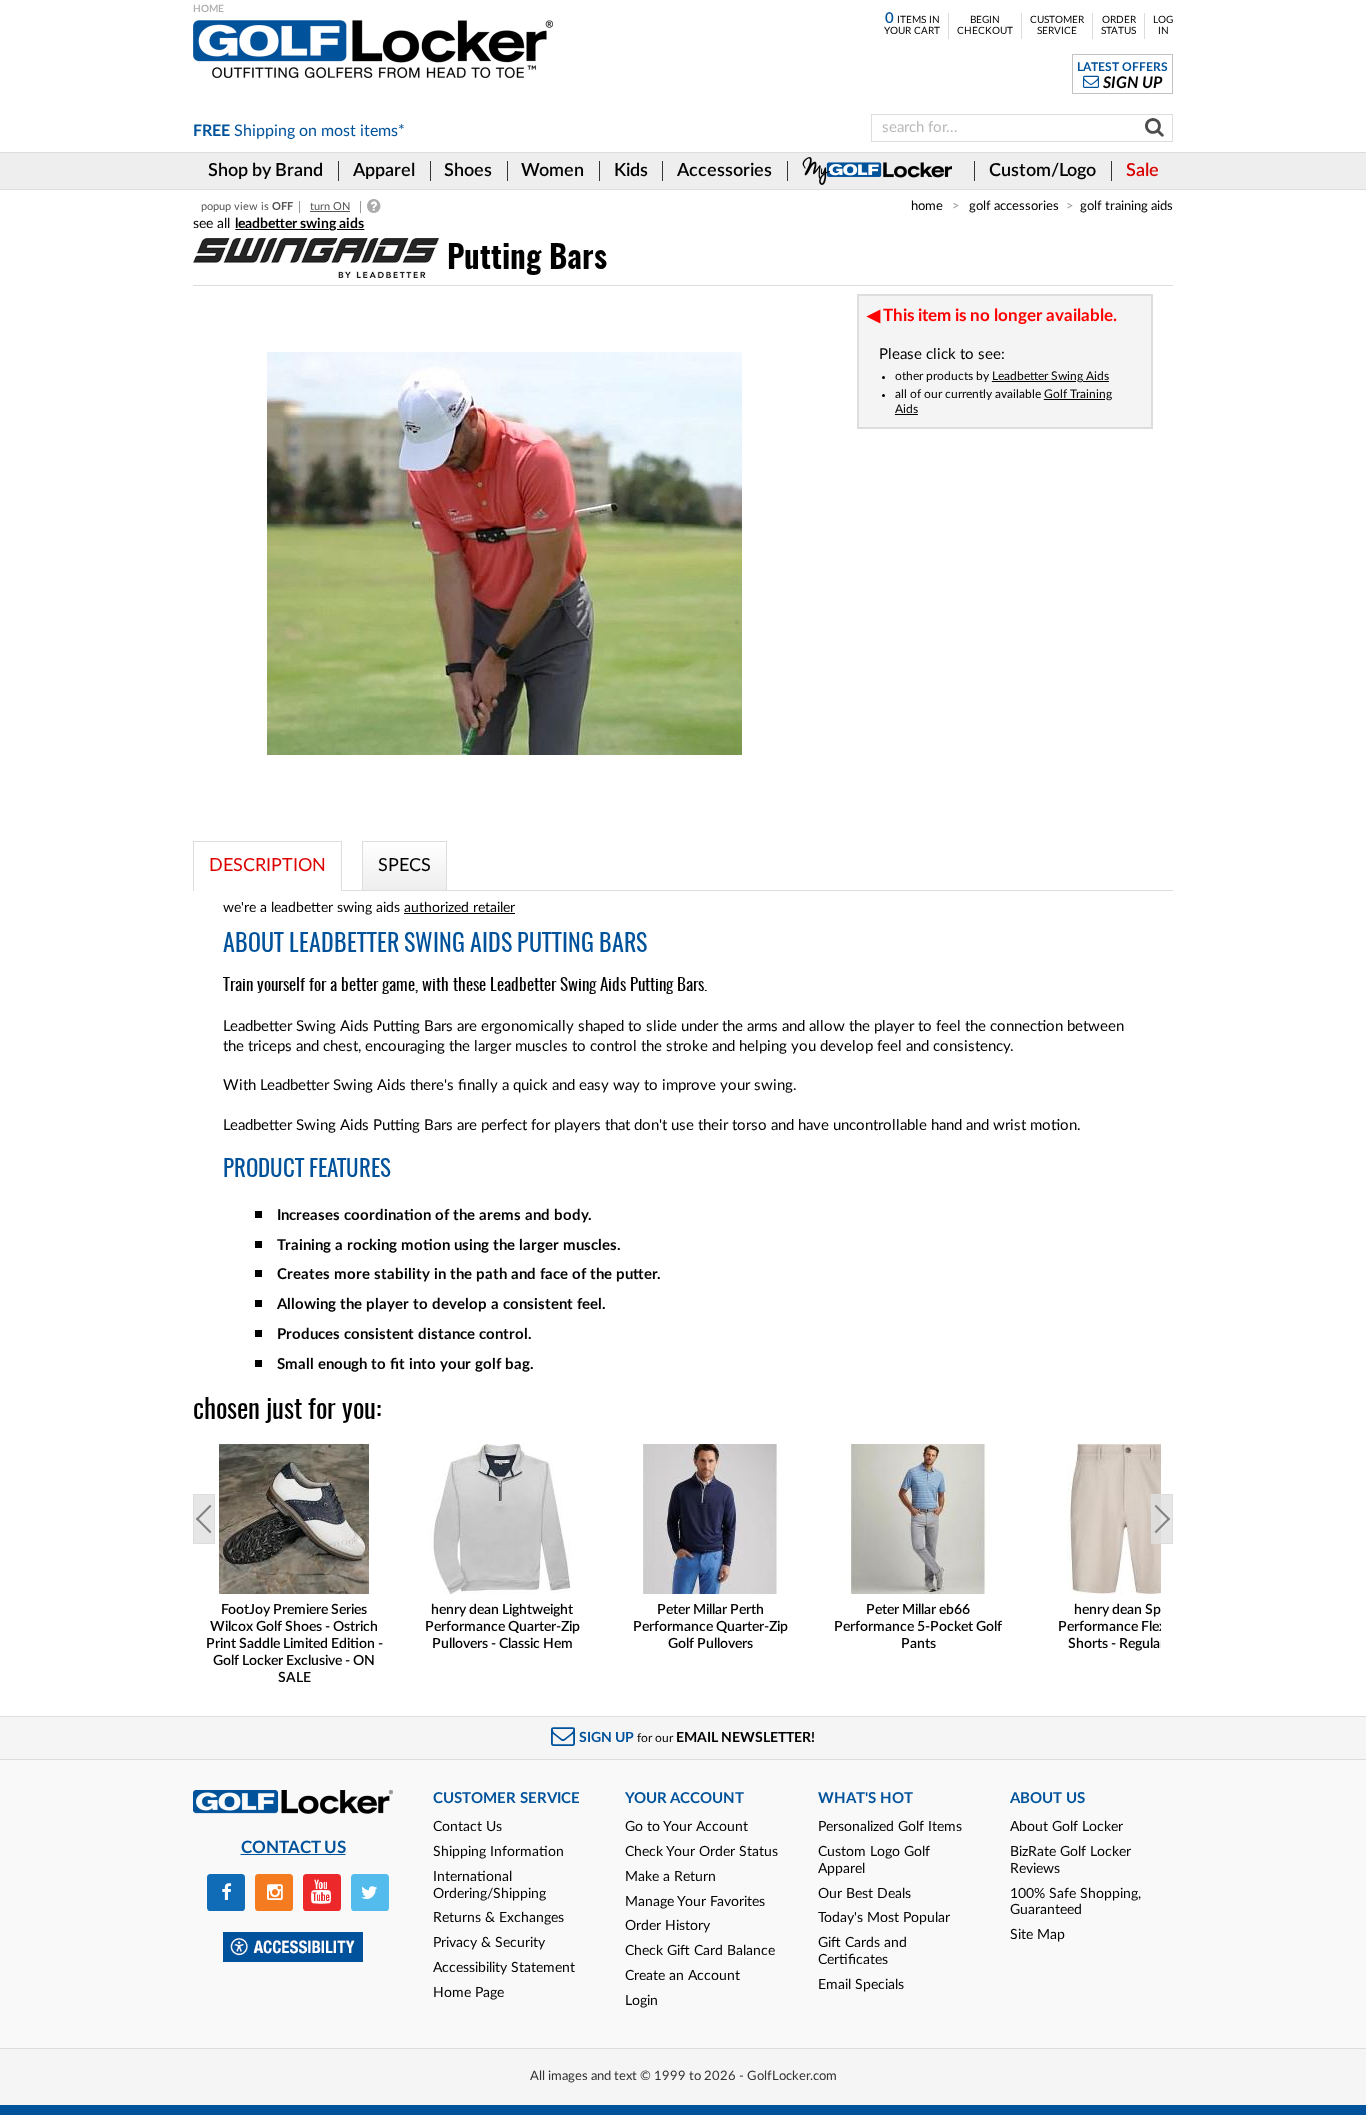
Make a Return (670, 1877)
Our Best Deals (864, 1894)
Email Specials (861, 1985)
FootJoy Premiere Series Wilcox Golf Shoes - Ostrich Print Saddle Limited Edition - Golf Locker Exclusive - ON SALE (294, 1644)
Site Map (1037, 1935)
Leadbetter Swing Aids (1050, 376)
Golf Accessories (1014, 206)
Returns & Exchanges (498, 1918)
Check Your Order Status (701, 1852)
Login (641, 2001)
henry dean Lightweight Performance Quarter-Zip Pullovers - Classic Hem (502, 1627)
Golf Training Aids (1126, 206)
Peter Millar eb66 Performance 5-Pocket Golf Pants (918, 1627)
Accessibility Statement (504, 1968)
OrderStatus (1118, 25)
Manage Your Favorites (695, 1902)
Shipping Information (498, 1852)
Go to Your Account (686, 1827)
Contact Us (467, 1827)
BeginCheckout (985, 25)
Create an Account (682, 1976)
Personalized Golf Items (890, 1827)
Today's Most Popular (884, 1918)
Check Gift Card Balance (700, 1951)
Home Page (468, 1993)
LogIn (1163, 25)
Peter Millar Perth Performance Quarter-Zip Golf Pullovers (710, 1627)
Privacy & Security (489, 1943)
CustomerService (1057, 25)
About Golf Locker (1066, 1827)
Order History (667, 1926)
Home (927, 206)
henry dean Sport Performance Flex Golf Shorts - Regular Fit (1126, 1627)
